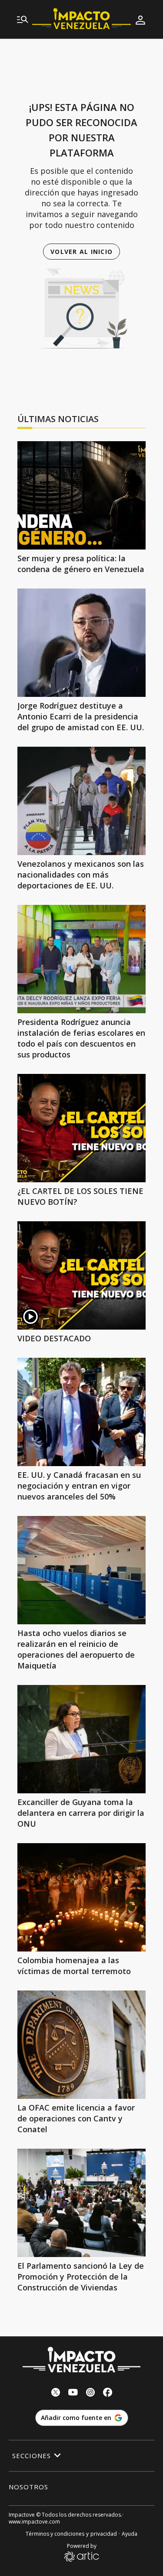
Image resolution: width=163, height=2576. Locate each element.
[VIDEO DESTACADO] (81, 1275)
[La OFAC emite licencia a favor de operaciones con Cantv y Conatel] (81, 2045)
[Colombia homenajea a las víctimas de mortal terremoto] (81, 1897)
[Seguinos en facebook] (108, 2393)
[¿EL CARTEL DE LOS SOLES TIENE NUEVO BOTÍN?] (81, 1128)
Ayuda (130, 2534)
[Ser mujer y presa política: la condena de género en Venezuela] (81, 495)
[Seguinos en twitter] (56, 2393)
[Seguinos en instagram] (90, 2393)
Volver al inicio (81, 252)
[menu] (23, 20)
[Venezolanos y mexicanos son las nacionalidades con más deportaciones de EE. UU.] (81, 801)
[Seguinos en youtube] (73, 2393)
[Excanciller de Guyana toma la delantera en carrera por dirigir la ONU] (81, 1739)
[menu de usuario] (140, 20)
